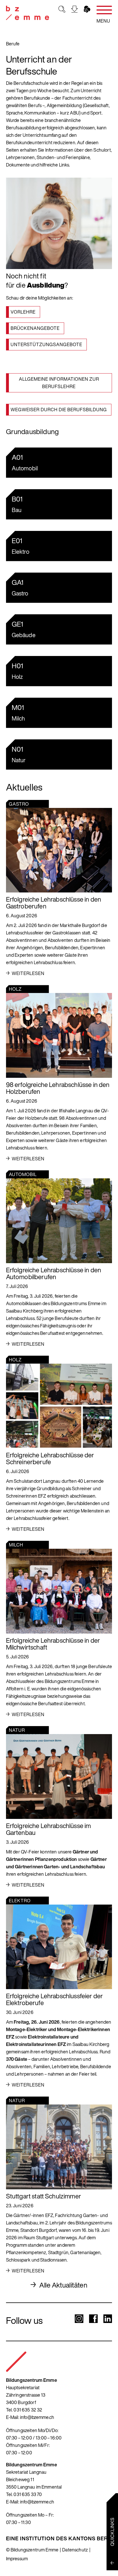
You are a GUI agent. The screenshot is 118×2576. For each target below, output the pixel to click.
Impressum (17, 2559)
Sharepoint (87, 9)
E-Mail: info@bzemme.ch (30, 2417)
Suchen (62, 9)
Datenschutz (75, 2550)
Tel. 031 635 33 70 (24, 2494)
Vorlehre (23, 312)
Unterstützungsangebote (46, 344)
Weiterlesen (28, 973)
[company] (27, 13)
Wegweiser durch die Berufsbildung (59, 410)
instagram (79, 2319)
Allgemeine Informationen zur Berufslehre (59, 383)
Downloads (74, 9)
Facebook (93, 2319)
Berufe (13, 44)
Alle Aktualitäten (63, 2285)
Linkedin (108, 2319)
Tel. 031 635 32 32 (24, 2410)
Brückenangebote (35, 328)
